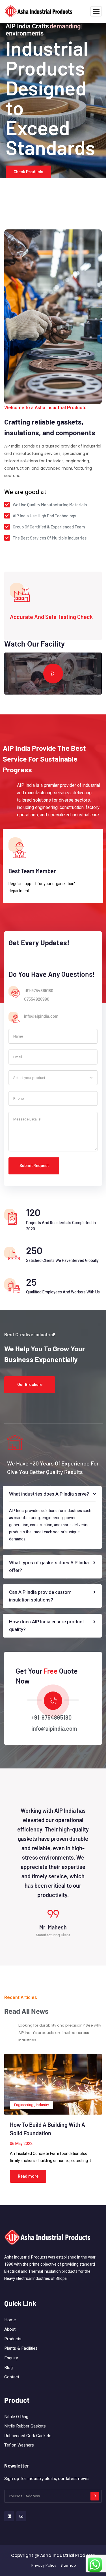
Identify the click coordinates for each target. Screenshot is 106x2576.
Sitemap (68, 2565)
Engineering (24, 2105)
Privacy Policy (44, 2565)
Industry (42, 2105)
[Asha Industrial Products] (39, 11)
